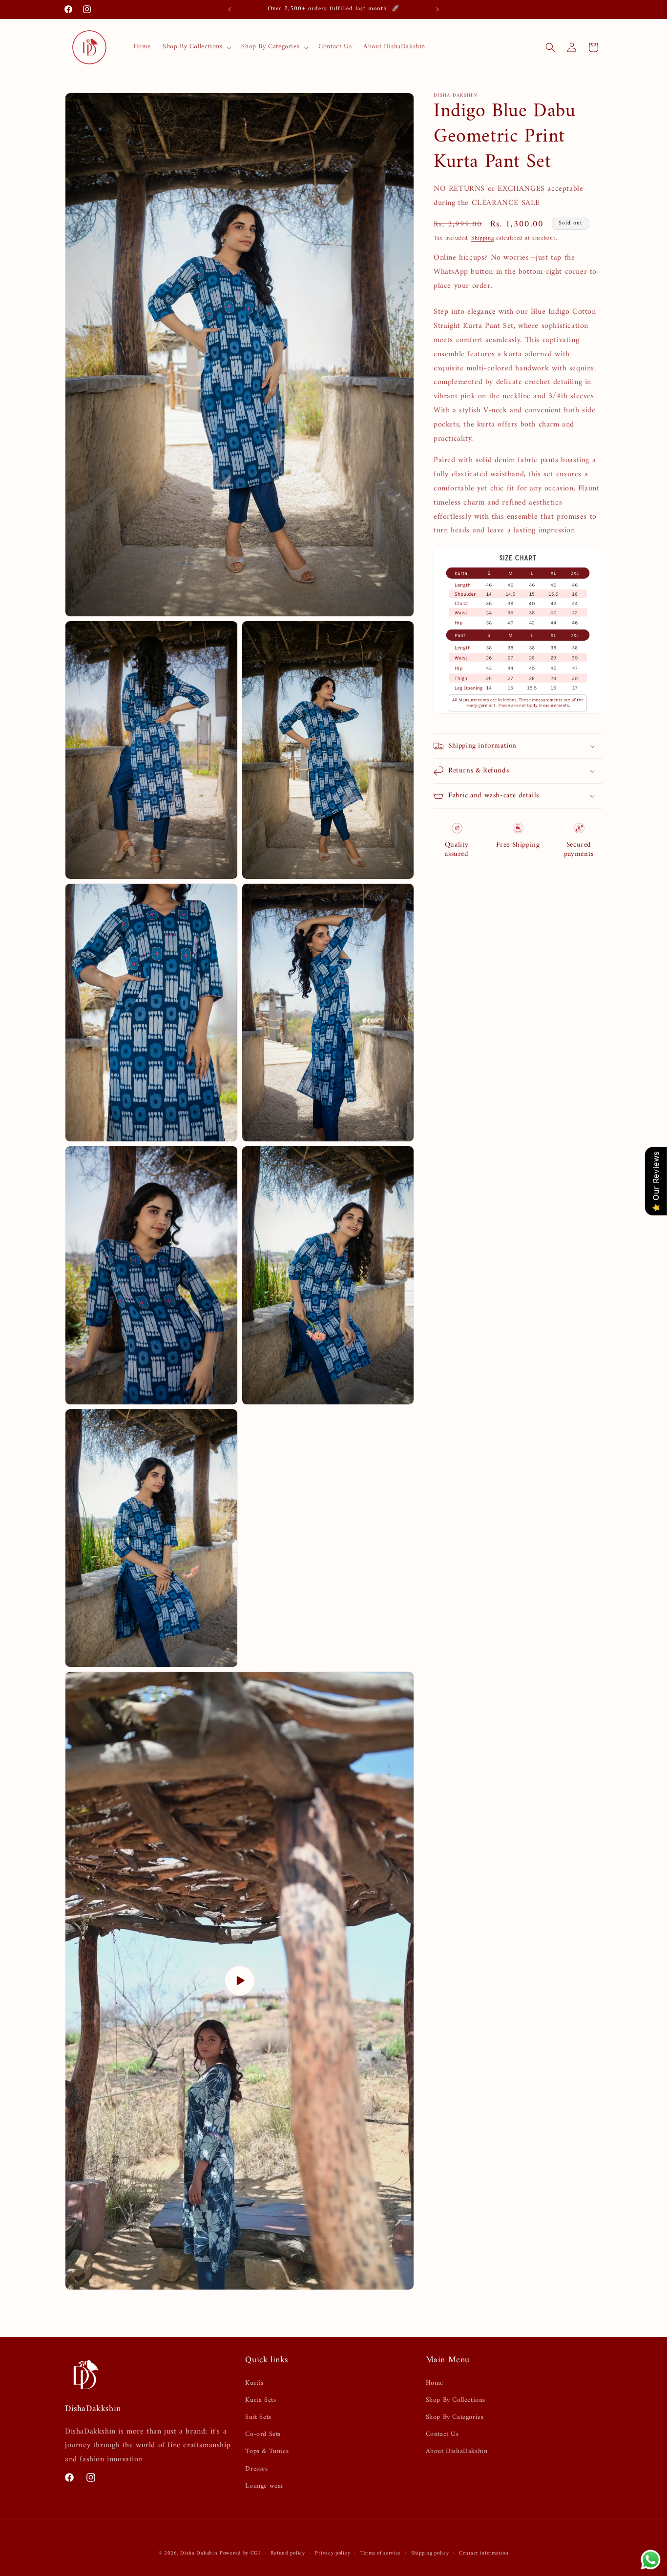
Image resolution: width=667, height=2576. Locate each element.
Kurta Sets (261, 2400)
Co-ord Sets (263, 2434)
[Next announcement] (438, 9)
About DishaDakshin (457, 2451)
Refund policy (288, 2554)
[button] (196, 47)
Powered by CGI (240, 2553)
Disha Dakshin (199, 2553)
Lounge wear (264, 2486)
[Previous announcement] (229, 9)
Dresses (256, 2469)
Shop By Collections (456, 2400)
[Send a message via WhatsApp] (651, 2560)
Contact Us (442, 2434)
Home (435, 2383)
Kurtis (254, 2383)
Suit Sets (258, 2417)
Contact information (484, 2554)
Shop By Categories (455, 2417)
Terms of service (381, 2554)
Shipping (483, 238)
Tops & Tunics (267, 2451)
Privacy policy (333, 2554)
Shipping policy (430, 2554)
